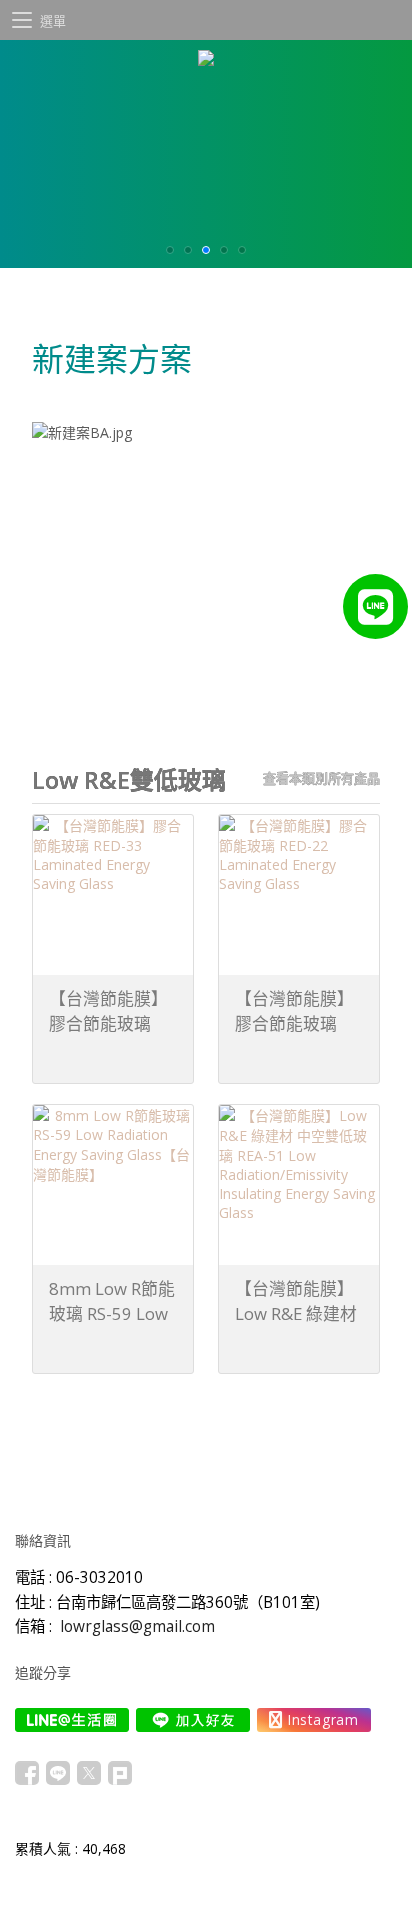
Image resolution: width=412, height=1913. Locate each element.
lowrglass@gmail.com (137, 1626)
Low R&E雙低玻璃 (129, 780)
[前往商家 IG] (314, 1720)
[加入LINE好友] (193, 1720)
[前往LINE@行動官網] (72, 1720)
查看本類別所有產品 (321, 778)
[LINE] (375, 606)
